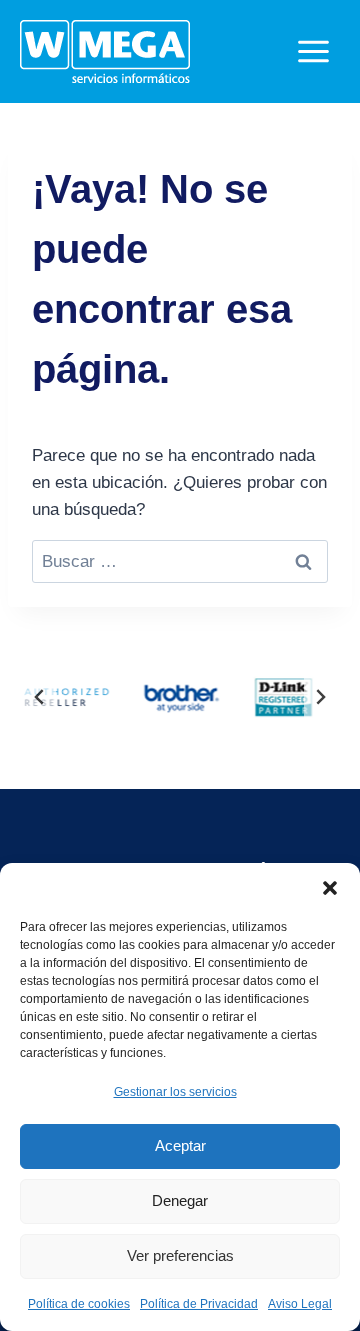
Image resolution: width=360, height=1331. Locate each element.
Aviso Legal (300, 1304)
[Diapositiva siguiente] (320, 697)
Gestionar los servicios (175, 1092)
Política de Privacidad (199, 1304)
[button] (330, 888)
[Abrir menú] (313, 51)
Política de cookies (79, 1304)
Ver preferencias (180, 1255)
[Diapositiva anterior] (40, 697)
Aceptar (180, 1145)
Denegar (180, 1200)
